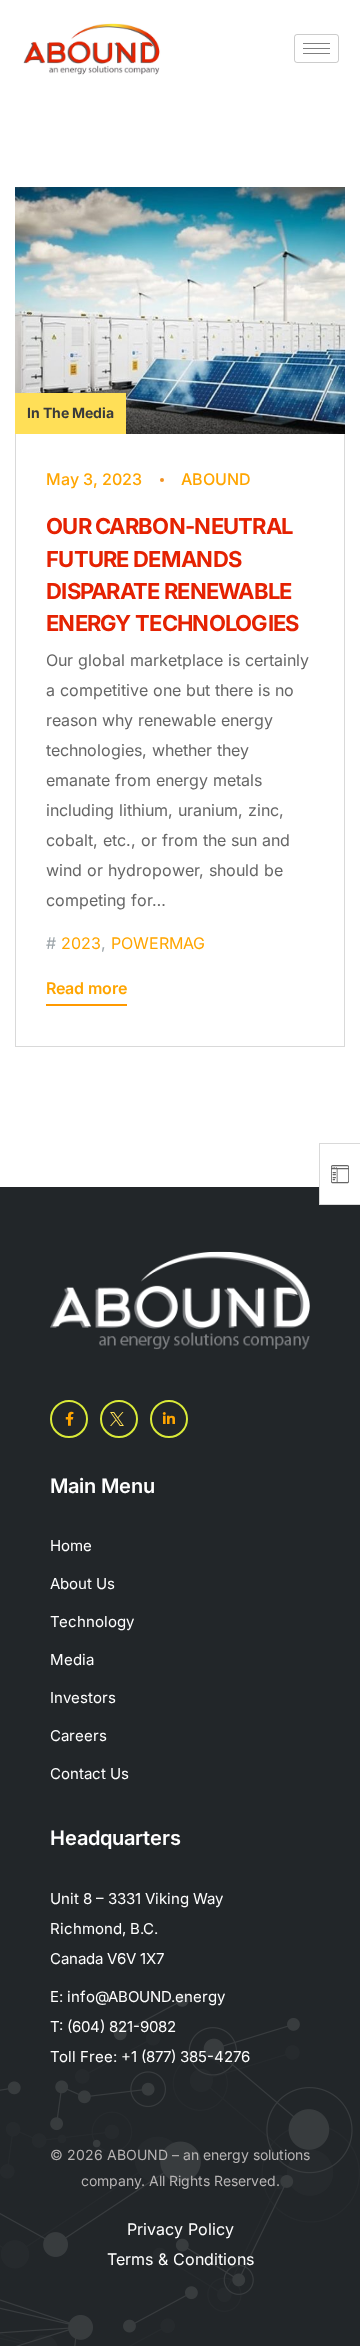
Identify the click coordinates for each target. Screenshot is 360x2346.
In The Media (70, 412)
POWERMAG (158, 943)
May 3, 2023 (94, 479)
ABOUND (216, 479)
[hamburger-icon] (316, 48)
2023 (81, 943)
